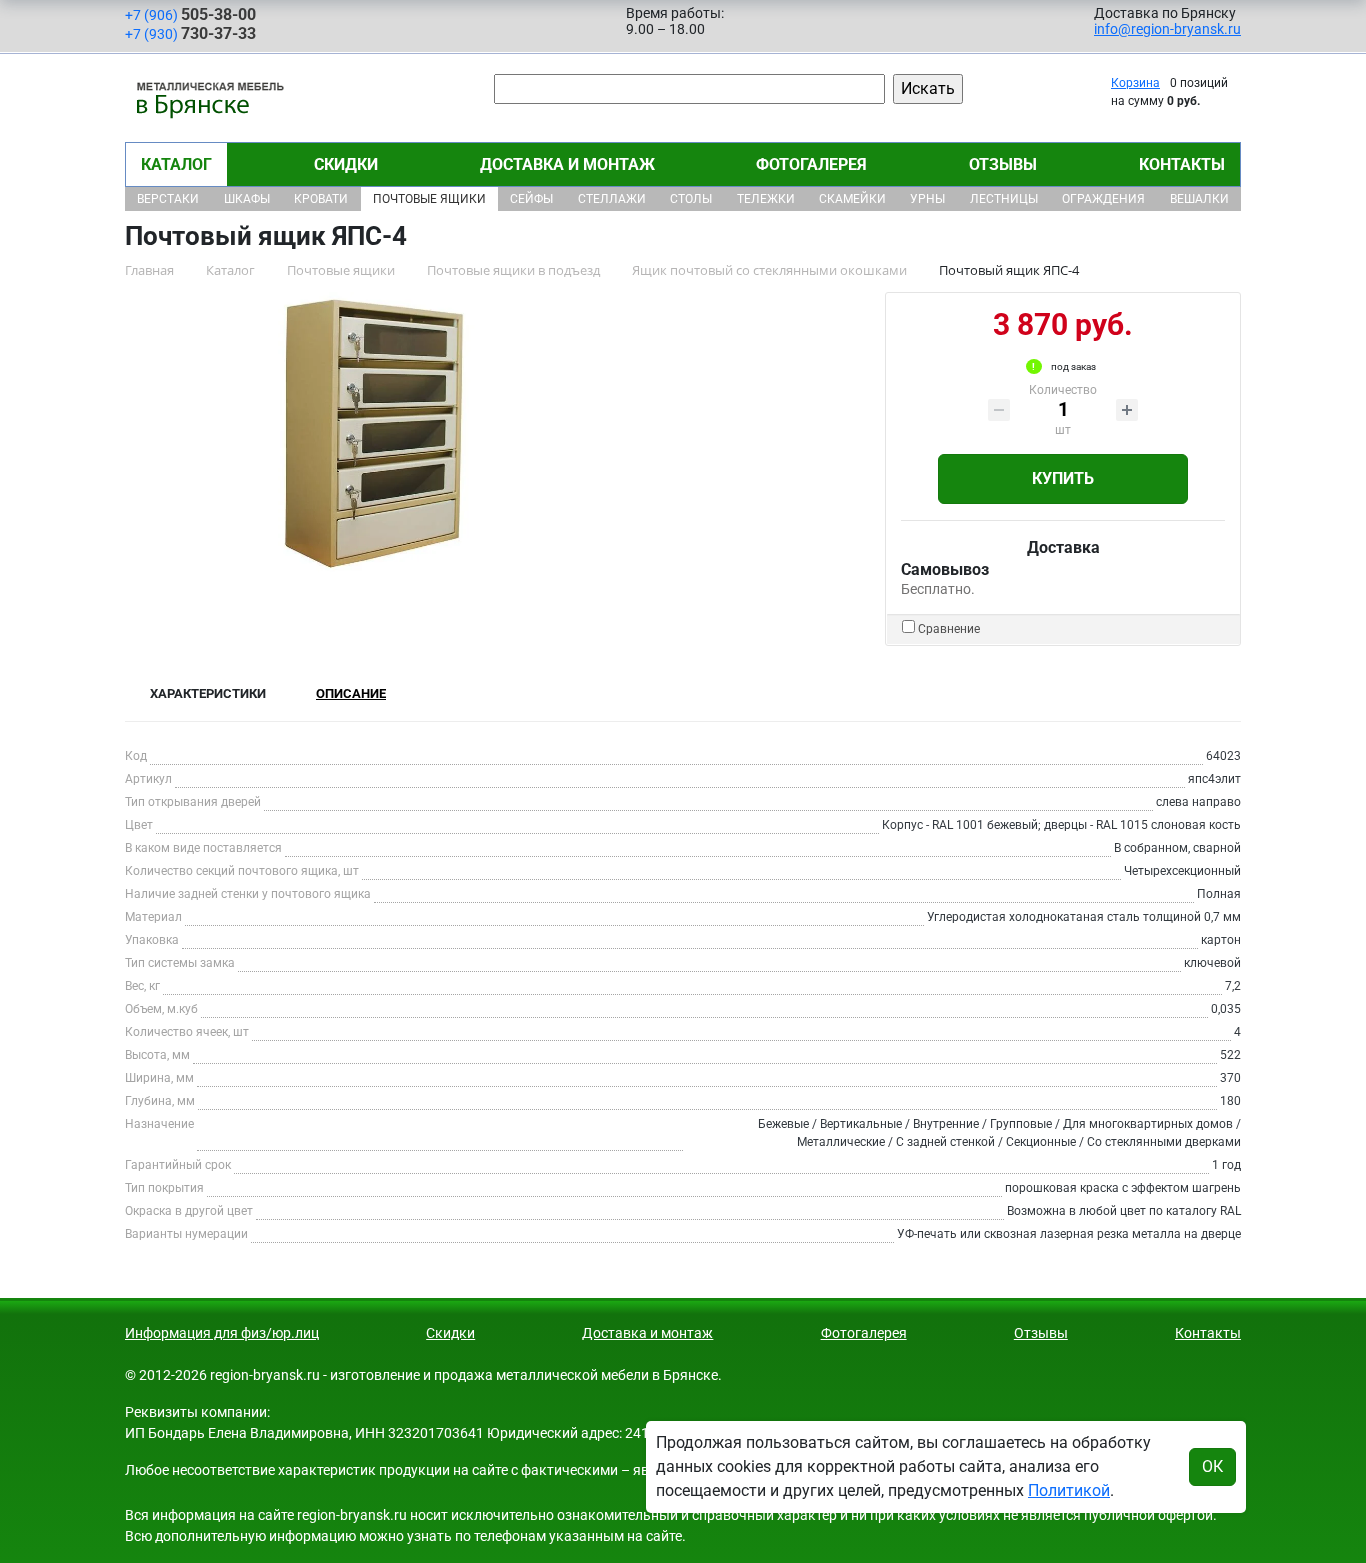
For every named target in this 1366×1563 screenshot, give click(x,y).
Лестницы (1004, 199)
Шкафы (247, 199)
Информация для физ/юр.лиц (222, 1333)
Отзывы (1003, 164)
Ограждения (1103, 199)
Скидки (346, 164)
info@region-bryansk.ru (1167, 29)
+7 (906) (190, 14)
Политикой (1069, 1490)
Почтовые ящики (429, 199)
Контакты (1182, 164)
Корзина (1135, 83)
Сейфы (531, 199)
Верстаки (168, 199)
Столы (691, 199)
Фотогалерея (811, 164)
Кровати (321, 199)
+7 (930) (190, 33)
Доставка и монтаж (567, 164)
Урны (927, 199)
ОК (1212, 1466)
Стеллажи (612, 199)
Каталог (176, 164)
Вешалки (1199, 199)
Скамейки (852, 199)
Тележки (766, 199)
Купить (1063, 478)
